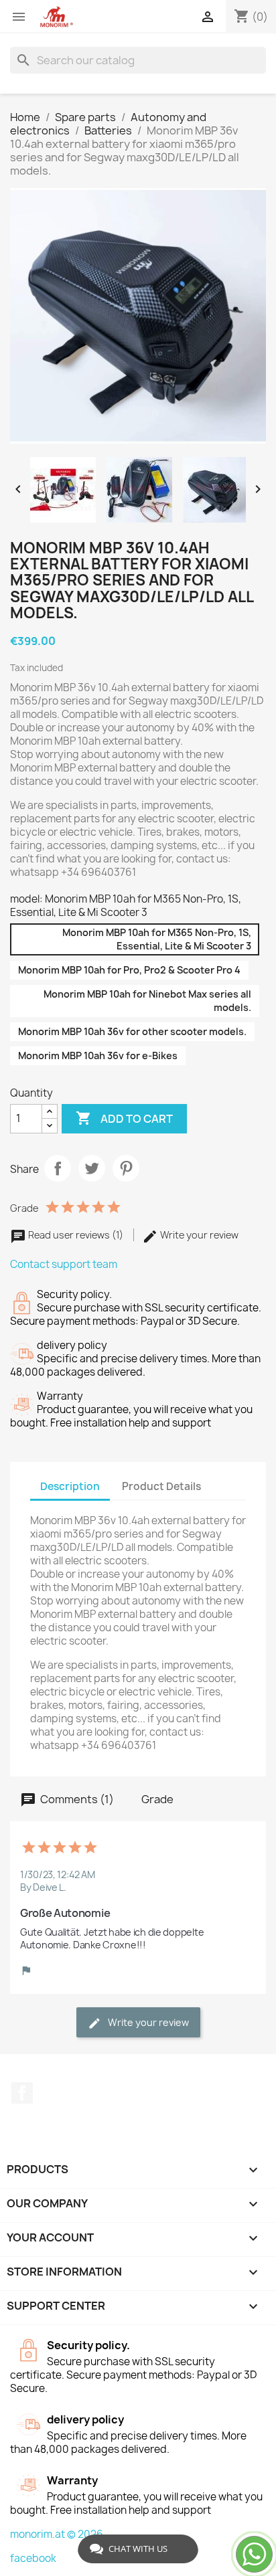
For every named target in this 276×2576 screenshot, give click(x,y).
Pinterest (126, 1168)
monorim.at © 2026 (57, 2534)
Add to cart (124, 1118)
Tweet (92, 1168)
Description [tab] (70, 1486)
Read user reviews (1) (76, 1235)
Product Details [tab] (161, 1486)
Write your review (198, 1235)
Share (58, 1168)
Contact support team (64, 1264)
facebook (33, 2558)
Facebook (22, 2093)
